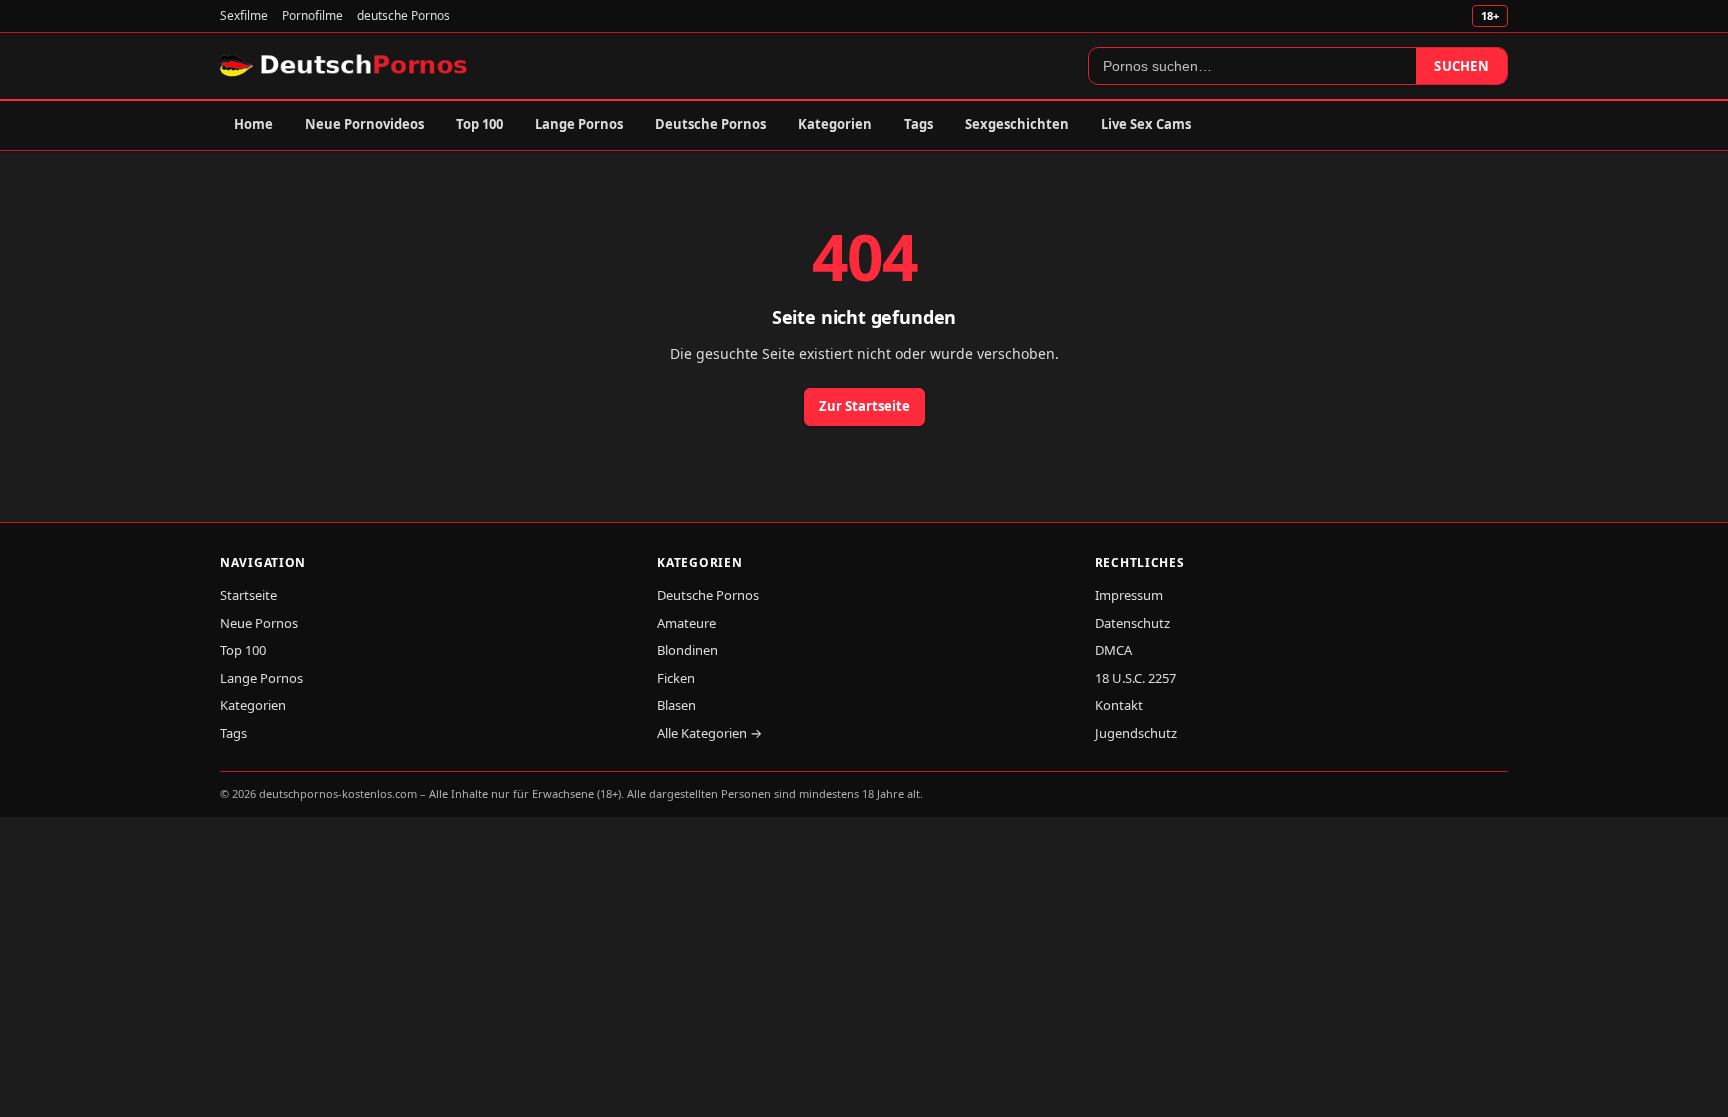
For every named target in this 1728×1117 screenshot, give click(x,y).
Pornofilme (312, 15)
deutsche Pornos (403, 15)
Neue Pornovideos (364, 124)
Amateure (686, 623)
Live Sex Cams (1146, 124)
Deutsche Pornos (710, 124)
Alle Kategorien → (709, 733)
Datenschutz (1132, 623)
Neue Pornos (259, 623)
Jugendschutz (1136, 733)
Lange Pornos (579, 124)
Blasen (676, 705)
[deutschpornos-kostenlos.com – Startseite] (345, 66)
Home (253, 124)
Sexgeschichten (1017, 124)
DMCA (1113, 650)
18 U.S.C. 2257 (1135, 678)
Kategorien (835, 124)
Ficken (676, 678)
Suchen (1461, 66)
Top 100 (479, 124)
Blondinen (687, 650)
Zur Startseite (864, 406)
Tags (918, 124)
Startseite (248, 595)
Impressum (1129, 595)
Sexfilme (244, 15)
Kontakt (1119, 705)
